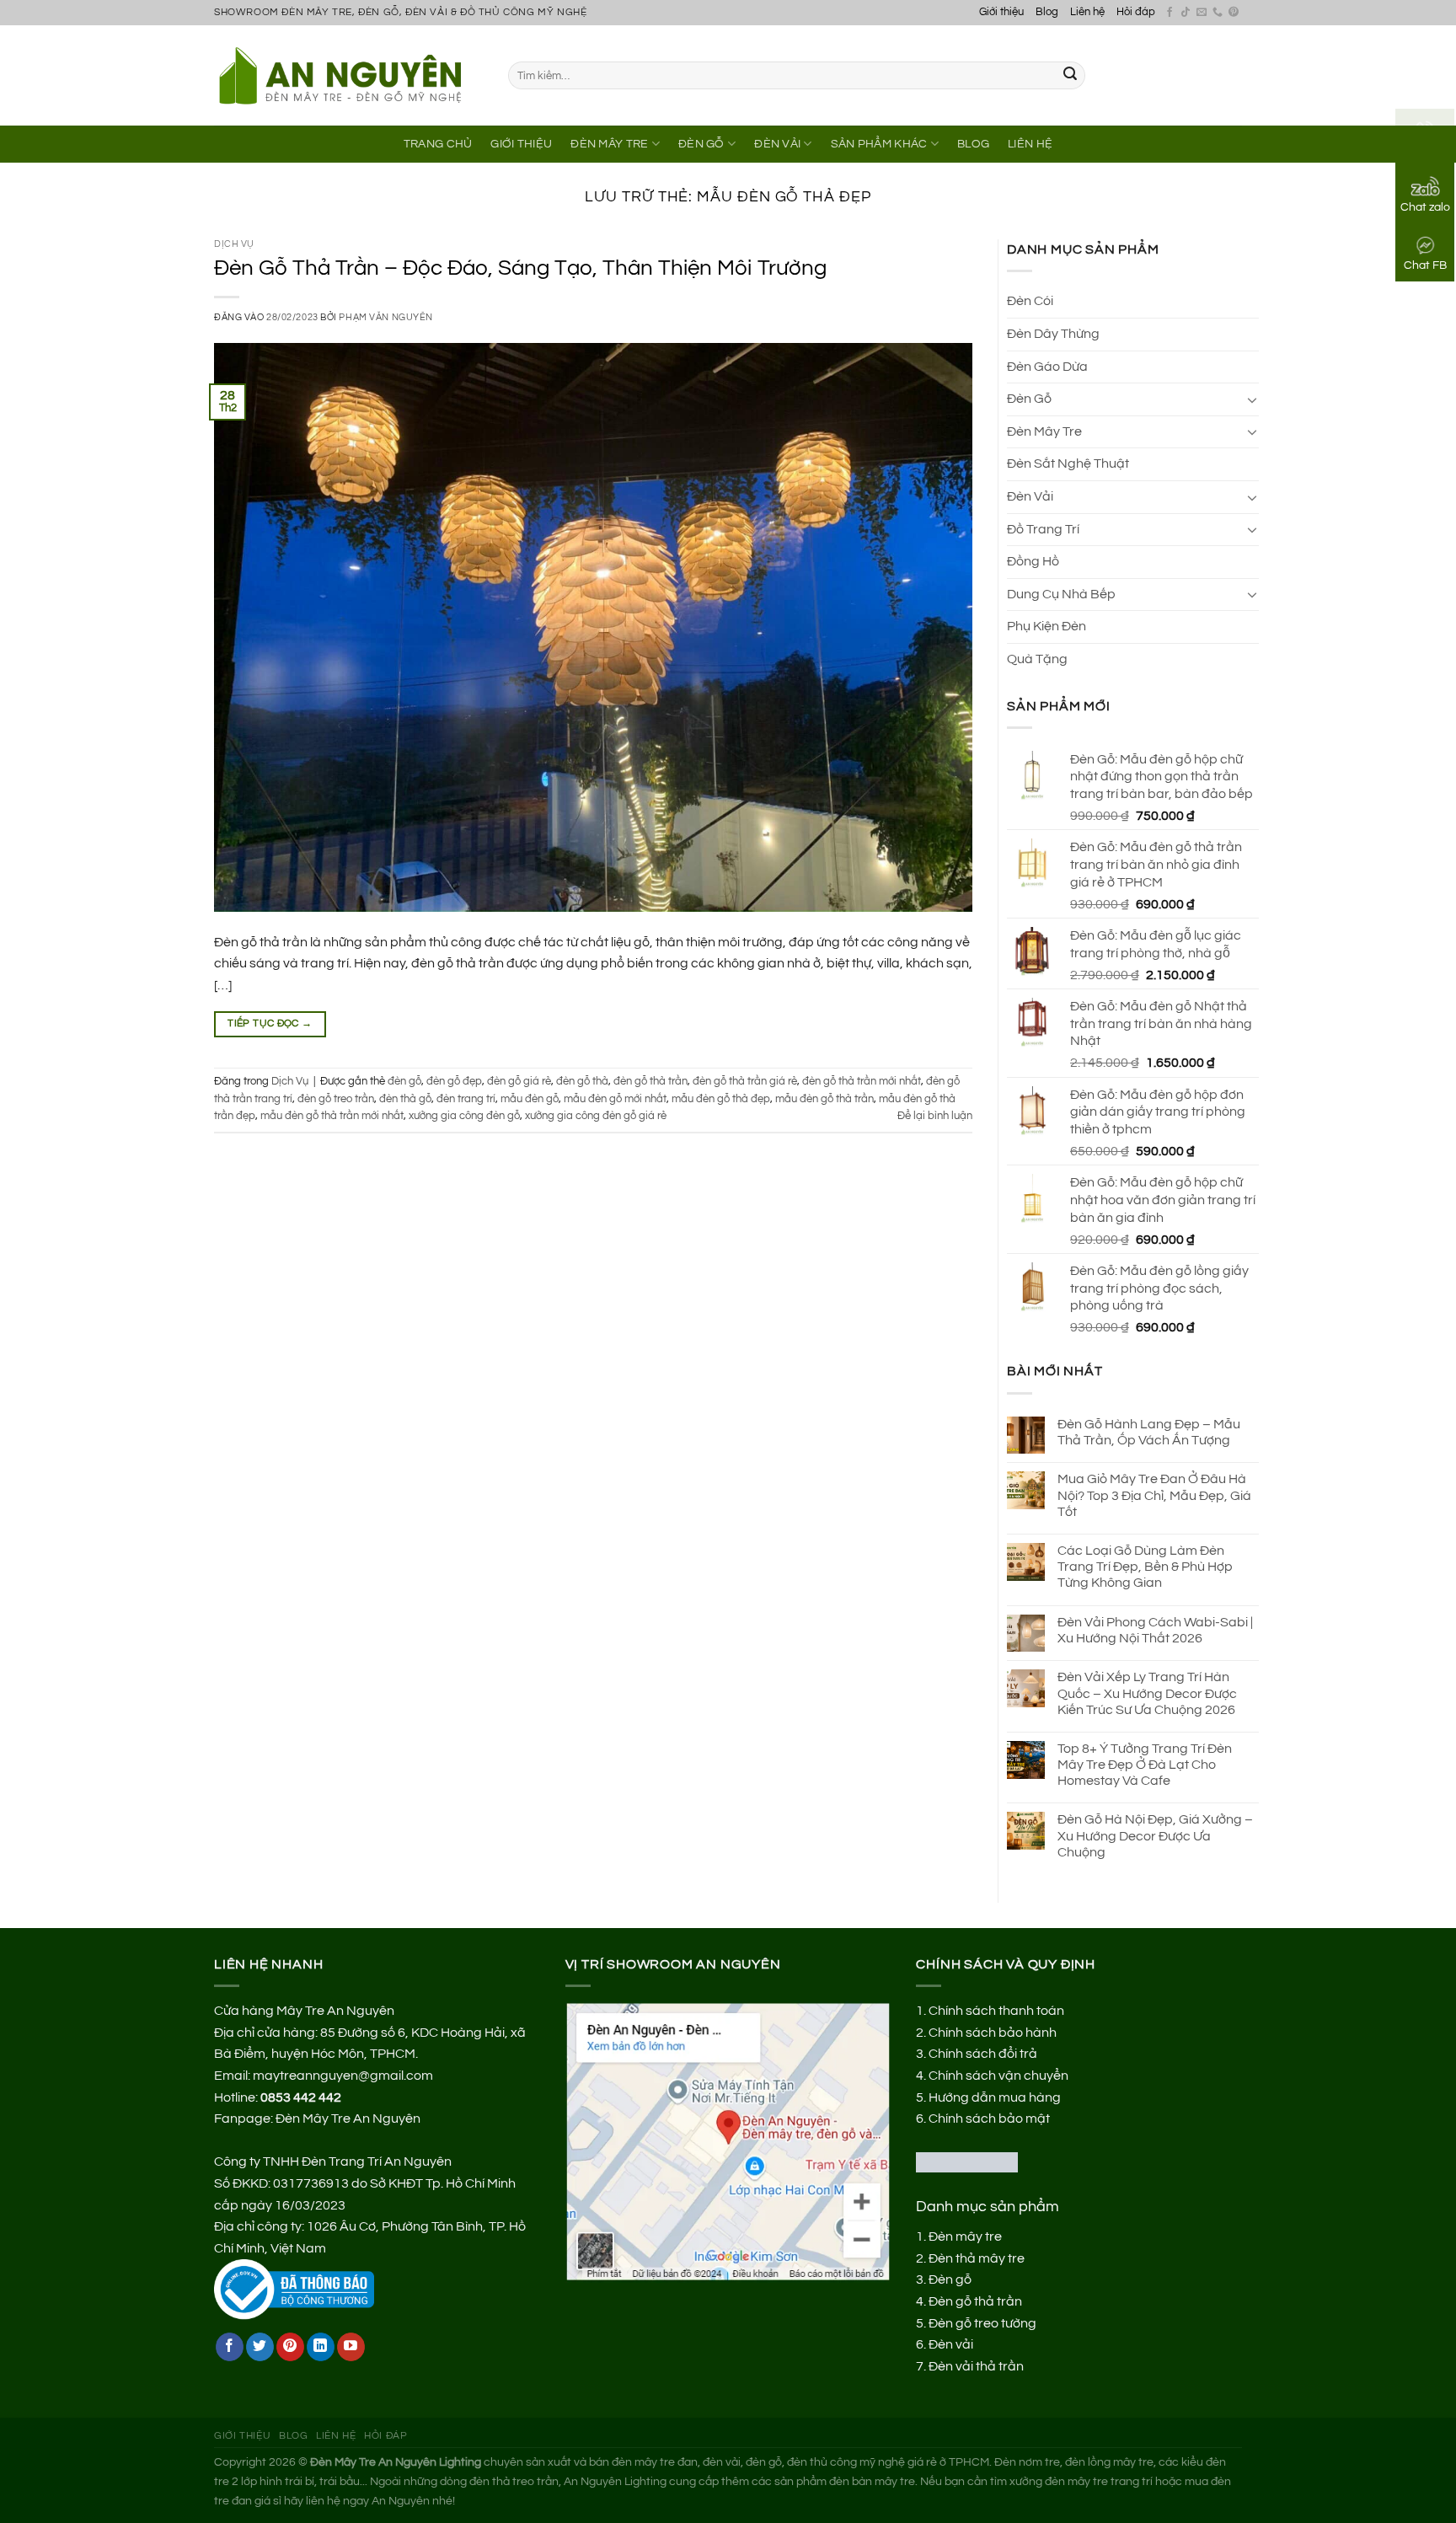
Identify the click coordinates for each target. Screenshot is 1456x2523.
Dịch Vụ (234, 244)
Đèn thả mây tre (977, 2258)
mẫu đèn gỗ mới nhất (615, 1099)
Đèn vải (951, 2344)
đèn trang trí (466, 1099)
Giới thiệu (1001, 12)
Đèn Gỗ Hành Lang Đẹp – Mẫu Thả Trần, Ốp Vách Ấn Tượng (1149, 1432)
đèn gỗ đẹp (454, 1082)
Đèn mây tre (965, 2236)
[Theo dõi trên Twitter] (260, 2347)
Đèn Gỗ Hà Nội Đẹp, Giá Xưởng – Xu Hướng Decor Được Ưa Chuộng (1155, 1835)
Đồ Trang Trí (1043, 529)
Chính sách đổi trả (983, 2054)
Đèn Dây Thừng (1053, 334)
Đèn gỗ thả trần (975, 2301)
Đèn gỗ (950, 2279)
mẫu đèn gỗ (530, 1099)
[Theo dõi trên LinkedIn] (321, 2347)
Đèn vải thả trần (976, 2366)
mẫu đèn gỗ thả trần (824, 1099)
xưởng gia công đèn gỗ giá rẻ (596, 1116)
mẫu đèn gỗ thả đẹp (721, 1099)
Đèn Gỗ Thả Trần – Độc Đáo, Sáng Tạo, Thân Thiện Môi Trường (520, 268)
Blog (1047, 12)
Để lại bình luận (935, 1116)
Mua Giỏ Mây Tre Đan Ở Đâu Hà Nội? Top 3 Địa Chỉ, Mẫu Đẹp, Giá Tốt (1154, 1495)
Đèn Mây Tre (609, 144)
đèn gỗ (404, 1082)
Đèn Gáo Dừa (1047, 367)
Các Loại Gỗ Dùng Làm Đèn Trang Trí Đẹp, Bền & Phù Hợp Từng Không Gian (1145, 1567)
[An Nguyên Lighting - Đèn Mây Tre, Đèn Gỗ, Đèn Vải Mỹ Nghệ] (348, 75)
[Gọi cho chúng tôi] (1218, 13)
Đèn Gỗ (701, 144)
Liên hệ (1087, 12)
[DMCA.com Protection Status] (967, 2161)
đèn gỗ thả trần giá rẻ (745, 1082)
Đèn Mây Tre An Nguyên (348, 2119)
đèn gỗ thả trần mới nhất (862, 1082)
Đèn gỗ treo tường (982, 2323)
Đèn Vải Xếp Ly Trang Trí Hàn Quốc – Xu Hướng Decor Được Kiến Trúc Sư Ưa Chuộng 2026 (1147, 1693)
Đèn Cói (1030, 301)
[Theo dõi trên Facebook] (1170, 13)
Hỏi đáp (1136, 12)
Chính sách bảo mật (989, 2119)
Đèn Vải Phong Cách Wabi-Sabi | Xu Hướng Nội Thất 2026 (1155, 1630)
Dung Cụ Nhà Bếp (1061, 594)
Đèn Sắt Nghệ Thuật (1068, 463)
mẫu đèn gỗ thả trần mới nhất (332, 1116)
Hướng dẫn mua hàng (995, 2097)
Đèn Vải (777, 144)
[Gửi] (1070, 76)
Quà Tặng (1037, 659)
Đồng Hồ (1033, 561)
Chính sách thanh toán (996, 2011)
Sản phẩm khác (879, 144)
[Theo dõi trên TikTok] (1186, 13)
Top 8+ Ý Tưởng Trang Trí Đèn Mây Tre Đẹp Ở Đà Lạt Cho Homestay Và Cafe (1145, 1765)
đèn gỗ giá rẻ (519, 1082)
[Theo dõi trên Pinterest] (1234, 13)
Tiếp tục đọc (270, 1023)
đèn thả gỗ (405, 1099)
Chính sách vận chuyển (998, 2076)
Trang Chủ (438, 144)
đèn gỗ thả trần (650, 1082)
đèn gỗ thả (582, 1082)
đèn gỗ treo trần (336, 1099)
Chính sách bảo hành (993, 2033)
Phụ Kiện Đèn (1046, 626)
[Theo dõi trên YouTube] (351, 2347)
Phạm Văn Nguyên (385, 317)
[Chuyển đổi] (1252, 399)
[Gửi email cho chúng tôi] (1202, 13)
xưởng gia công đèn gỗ (464, 1116)
